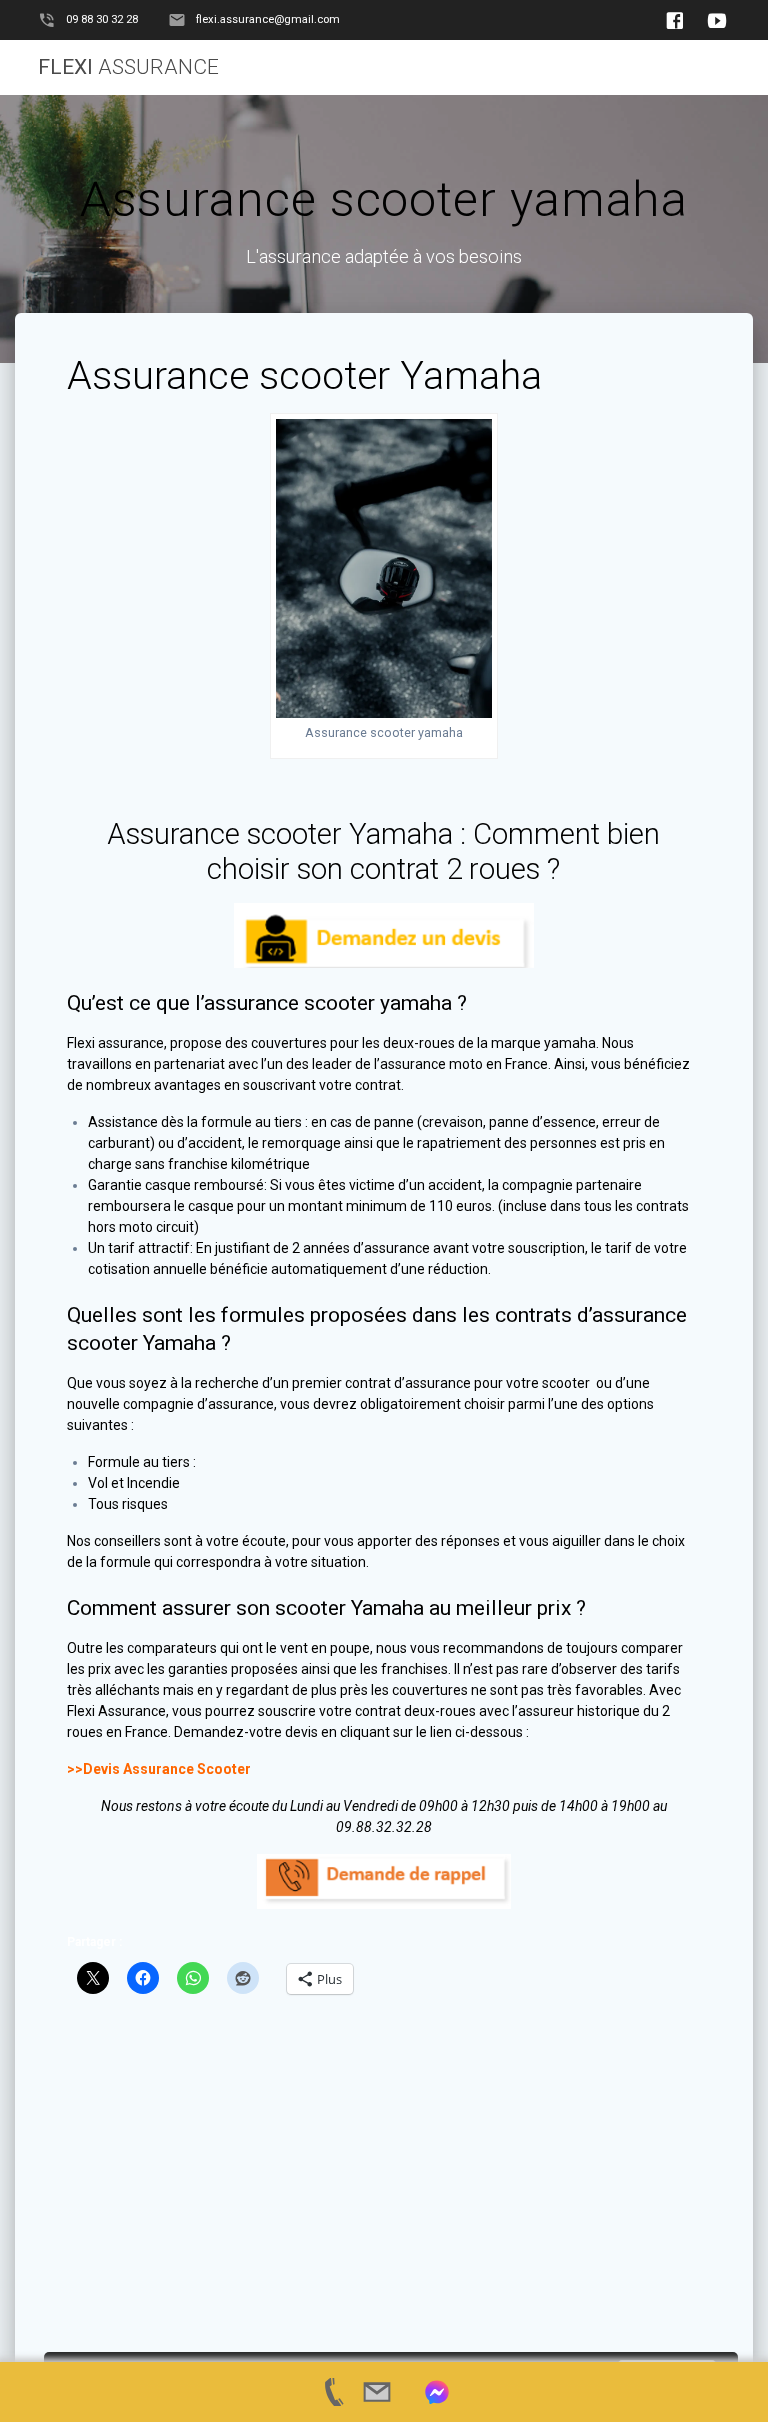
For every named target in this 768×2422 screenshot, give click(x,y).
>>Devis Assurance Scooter (159, 1769)
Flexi (128, 67)
